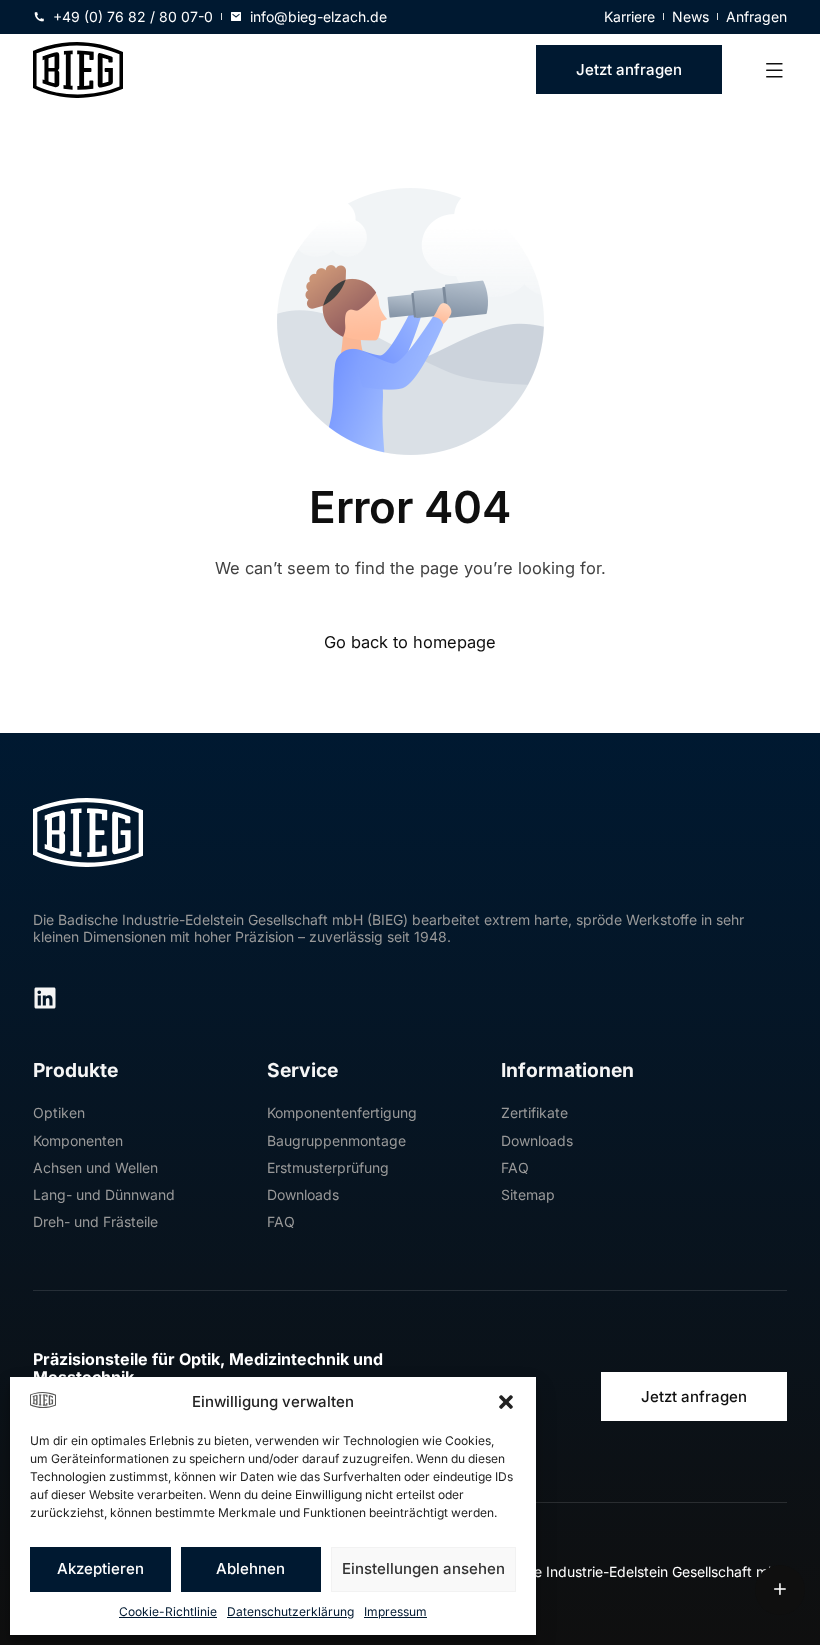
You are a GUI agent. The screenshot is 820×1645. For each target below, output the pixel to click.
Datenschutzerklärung (290, 1611)
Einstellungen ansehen (423, 1568)
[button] (506, 1402)
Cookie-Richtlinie (168, 1611)
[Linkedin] (45, 998)
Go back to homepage (410, 642)
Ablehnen (250, 1568)
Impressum (395, 1611)
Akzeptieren (100, 1568)
